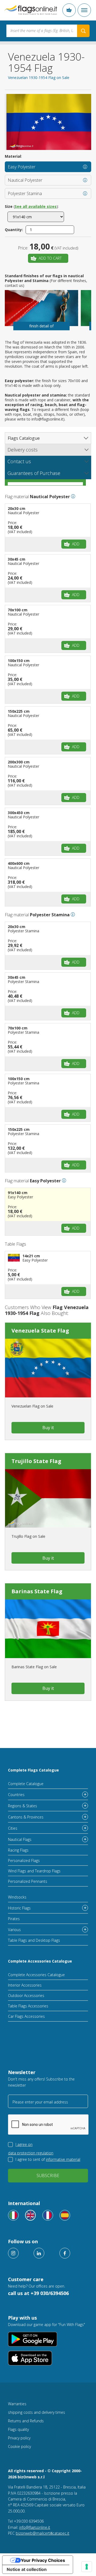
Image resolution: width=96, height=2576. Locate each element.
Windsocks (17, 1897)
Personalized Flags (24, 1860)
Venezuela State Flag (40, 1331)
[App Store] (48, 2358)
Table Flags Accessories (28, 2006)
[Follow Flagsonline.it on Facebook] (65, 2253)
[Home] (31, 10)
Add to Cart (50, 258)
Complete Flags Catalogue (33, 1770)
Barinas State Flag (37, 1591)
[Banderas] (65, 2215)
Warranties (17, 2404)
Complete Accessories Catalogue (40, 1961)
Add (76, 544)
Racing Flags (18, 1850)
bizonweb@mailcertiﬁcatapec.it (43, 2533)
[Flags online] (30, 2215)
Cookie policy (19, 2446)
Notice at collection (27, 2569)
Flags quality (18, 2429)
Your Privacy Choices (43, 2560)
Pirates (14, 1919)
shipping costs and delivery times (37, 2412)
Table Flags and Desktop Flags (34, 1940)
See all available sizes (36, 206)
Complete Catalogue (26, 1784)
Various (14, 1930)
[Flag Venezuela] (48, 1368)
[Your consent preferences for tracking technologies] (87, 2567)
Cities (13, 1828)
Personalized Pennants (28, 1881)
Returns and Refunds (26, 2421)
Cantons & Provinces (26, 1817)
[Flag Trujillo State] (48, 1499)
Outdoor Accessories (26, 1996)
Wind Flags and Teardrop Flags (34, 1871)
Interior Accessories (25, 1985)
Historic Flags (19, 1908)
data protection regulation (31, 2153)
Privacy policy (19, 2438)
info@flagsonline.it (35, 2527)
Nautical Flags (20, 1839)
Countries (16, 1795)
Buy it (48, 1428)
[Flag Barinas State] (48, 1629)
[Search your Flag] (83, 31)
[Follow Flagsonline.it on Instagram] (13, 2253)
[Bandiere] (13, 2215)
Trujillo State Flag (36, 1461)
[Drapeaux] (48, 2215)
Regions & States (23, 1806)
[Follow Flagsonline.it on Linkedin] (39, 2253)
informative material (63, 2159)
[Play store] (48, 2339)
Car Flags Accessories (26, 2016)
